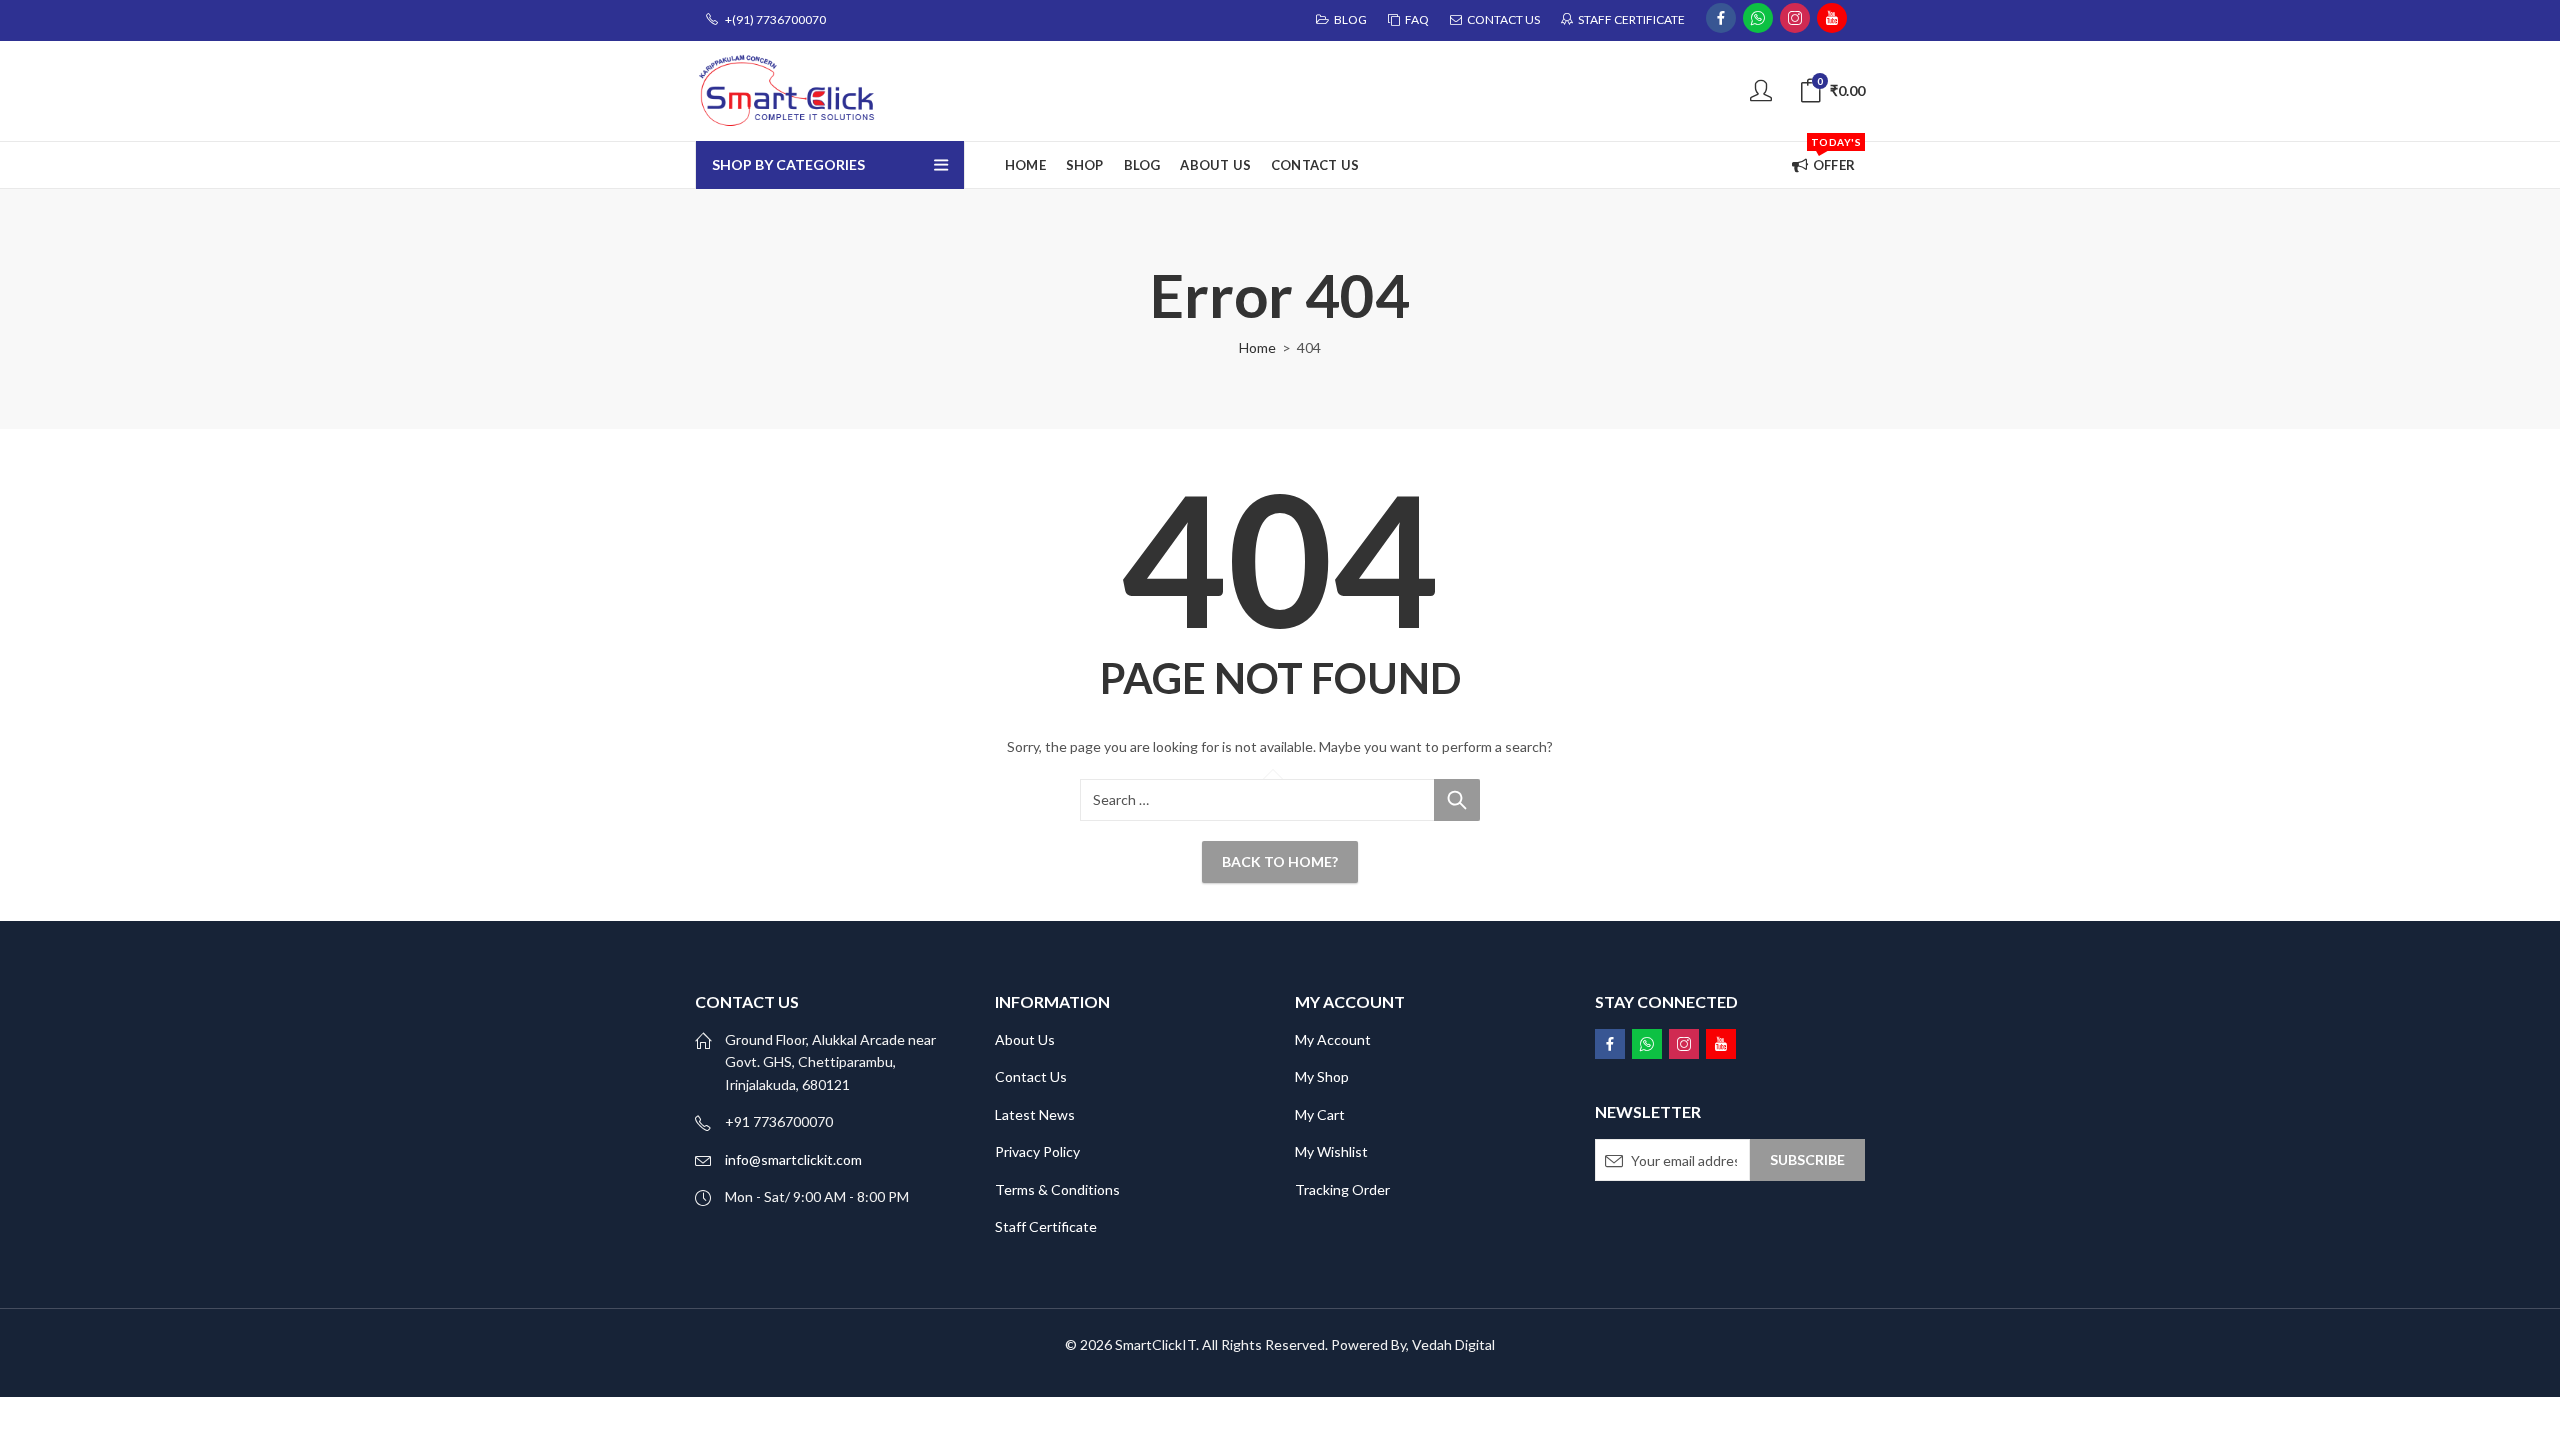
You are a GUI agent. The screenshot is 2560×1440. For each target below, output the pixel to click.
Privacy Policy (1037, 1151)
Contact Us (1031, 1076)
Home (1257, 347)
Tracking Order (1342, 1189)
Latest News (1035, 1114)
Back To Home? (1280, 861)
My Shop (1322, 1076)
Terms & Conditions (1057, 1189)
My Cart (1320, 1114)
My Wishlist (1331, 1151)
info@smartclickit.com (793, 1159)
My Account (1333, 1039)
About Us (1025, 1039)
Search (1457, 800)
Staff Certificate (1046, 1226)
